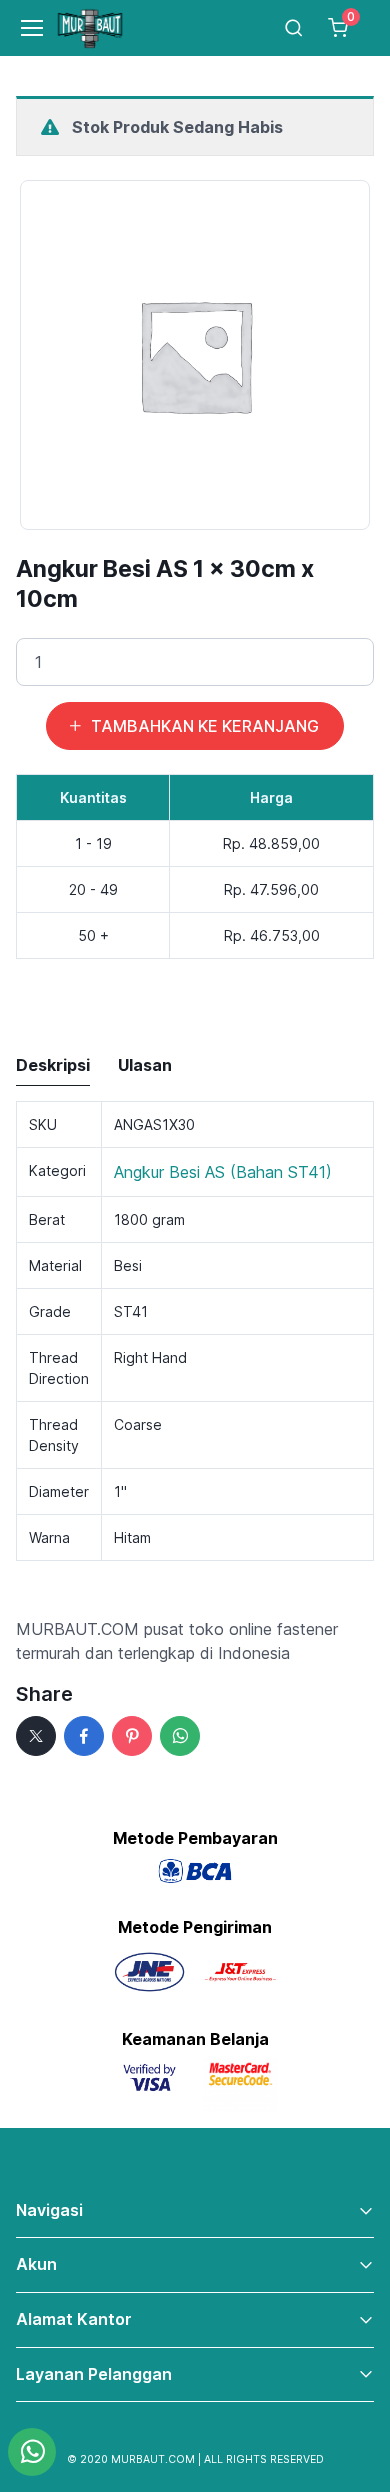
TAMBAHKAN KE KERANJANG (205, 726)
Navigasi (49, 2210)
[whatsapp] (180, 1736)
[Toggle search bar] (294, 28)
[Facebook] (84, 1736)
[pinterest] (132, 1736)
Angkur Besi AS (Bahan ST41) (223, 1172)
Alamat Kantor (74, 2319)
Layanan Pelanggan (94, 2374)
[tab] (53, 1066)
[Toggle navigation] (23, 28)
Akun (36, 2264)
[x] (36, 1736)
